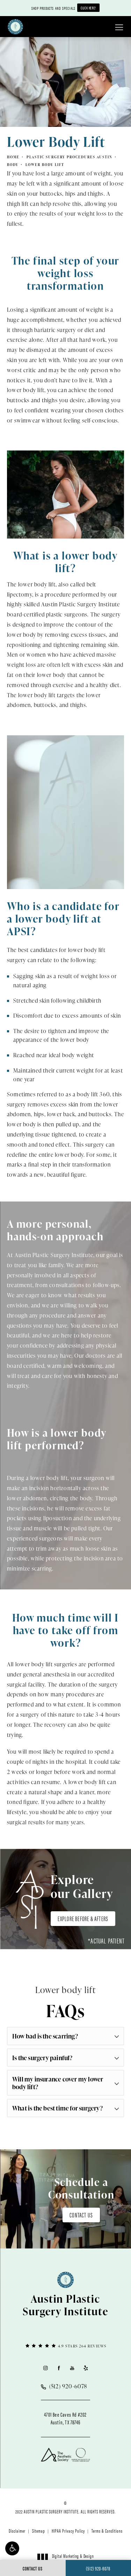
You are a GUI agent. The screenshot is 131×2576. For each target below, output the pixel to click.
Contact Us (81, 2215)
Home (13, 157)
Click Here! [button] (88, 8)
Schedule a (81, 2188)
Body (13, 165)
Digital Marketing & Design (73, 2559)
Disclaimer (17, 2531)
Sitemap (39, 2531)
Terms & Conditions (107, 2531)
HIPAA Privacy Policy (68, 2531)
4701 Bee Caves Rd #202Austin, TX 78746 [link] (65, 2418)
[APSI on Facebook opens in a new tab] (59, 2368)
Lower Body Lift (45, 165)
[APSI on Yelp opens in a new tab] (86, 2368)
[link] (65, 2346)
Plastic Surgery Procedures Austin (70, 157)
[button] (12, 2548)
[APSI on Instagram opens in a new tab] (45, 2368)
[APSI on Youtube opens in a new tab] (72, 2368)
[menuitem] (45, 2368)
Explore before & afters (83, 1918)
